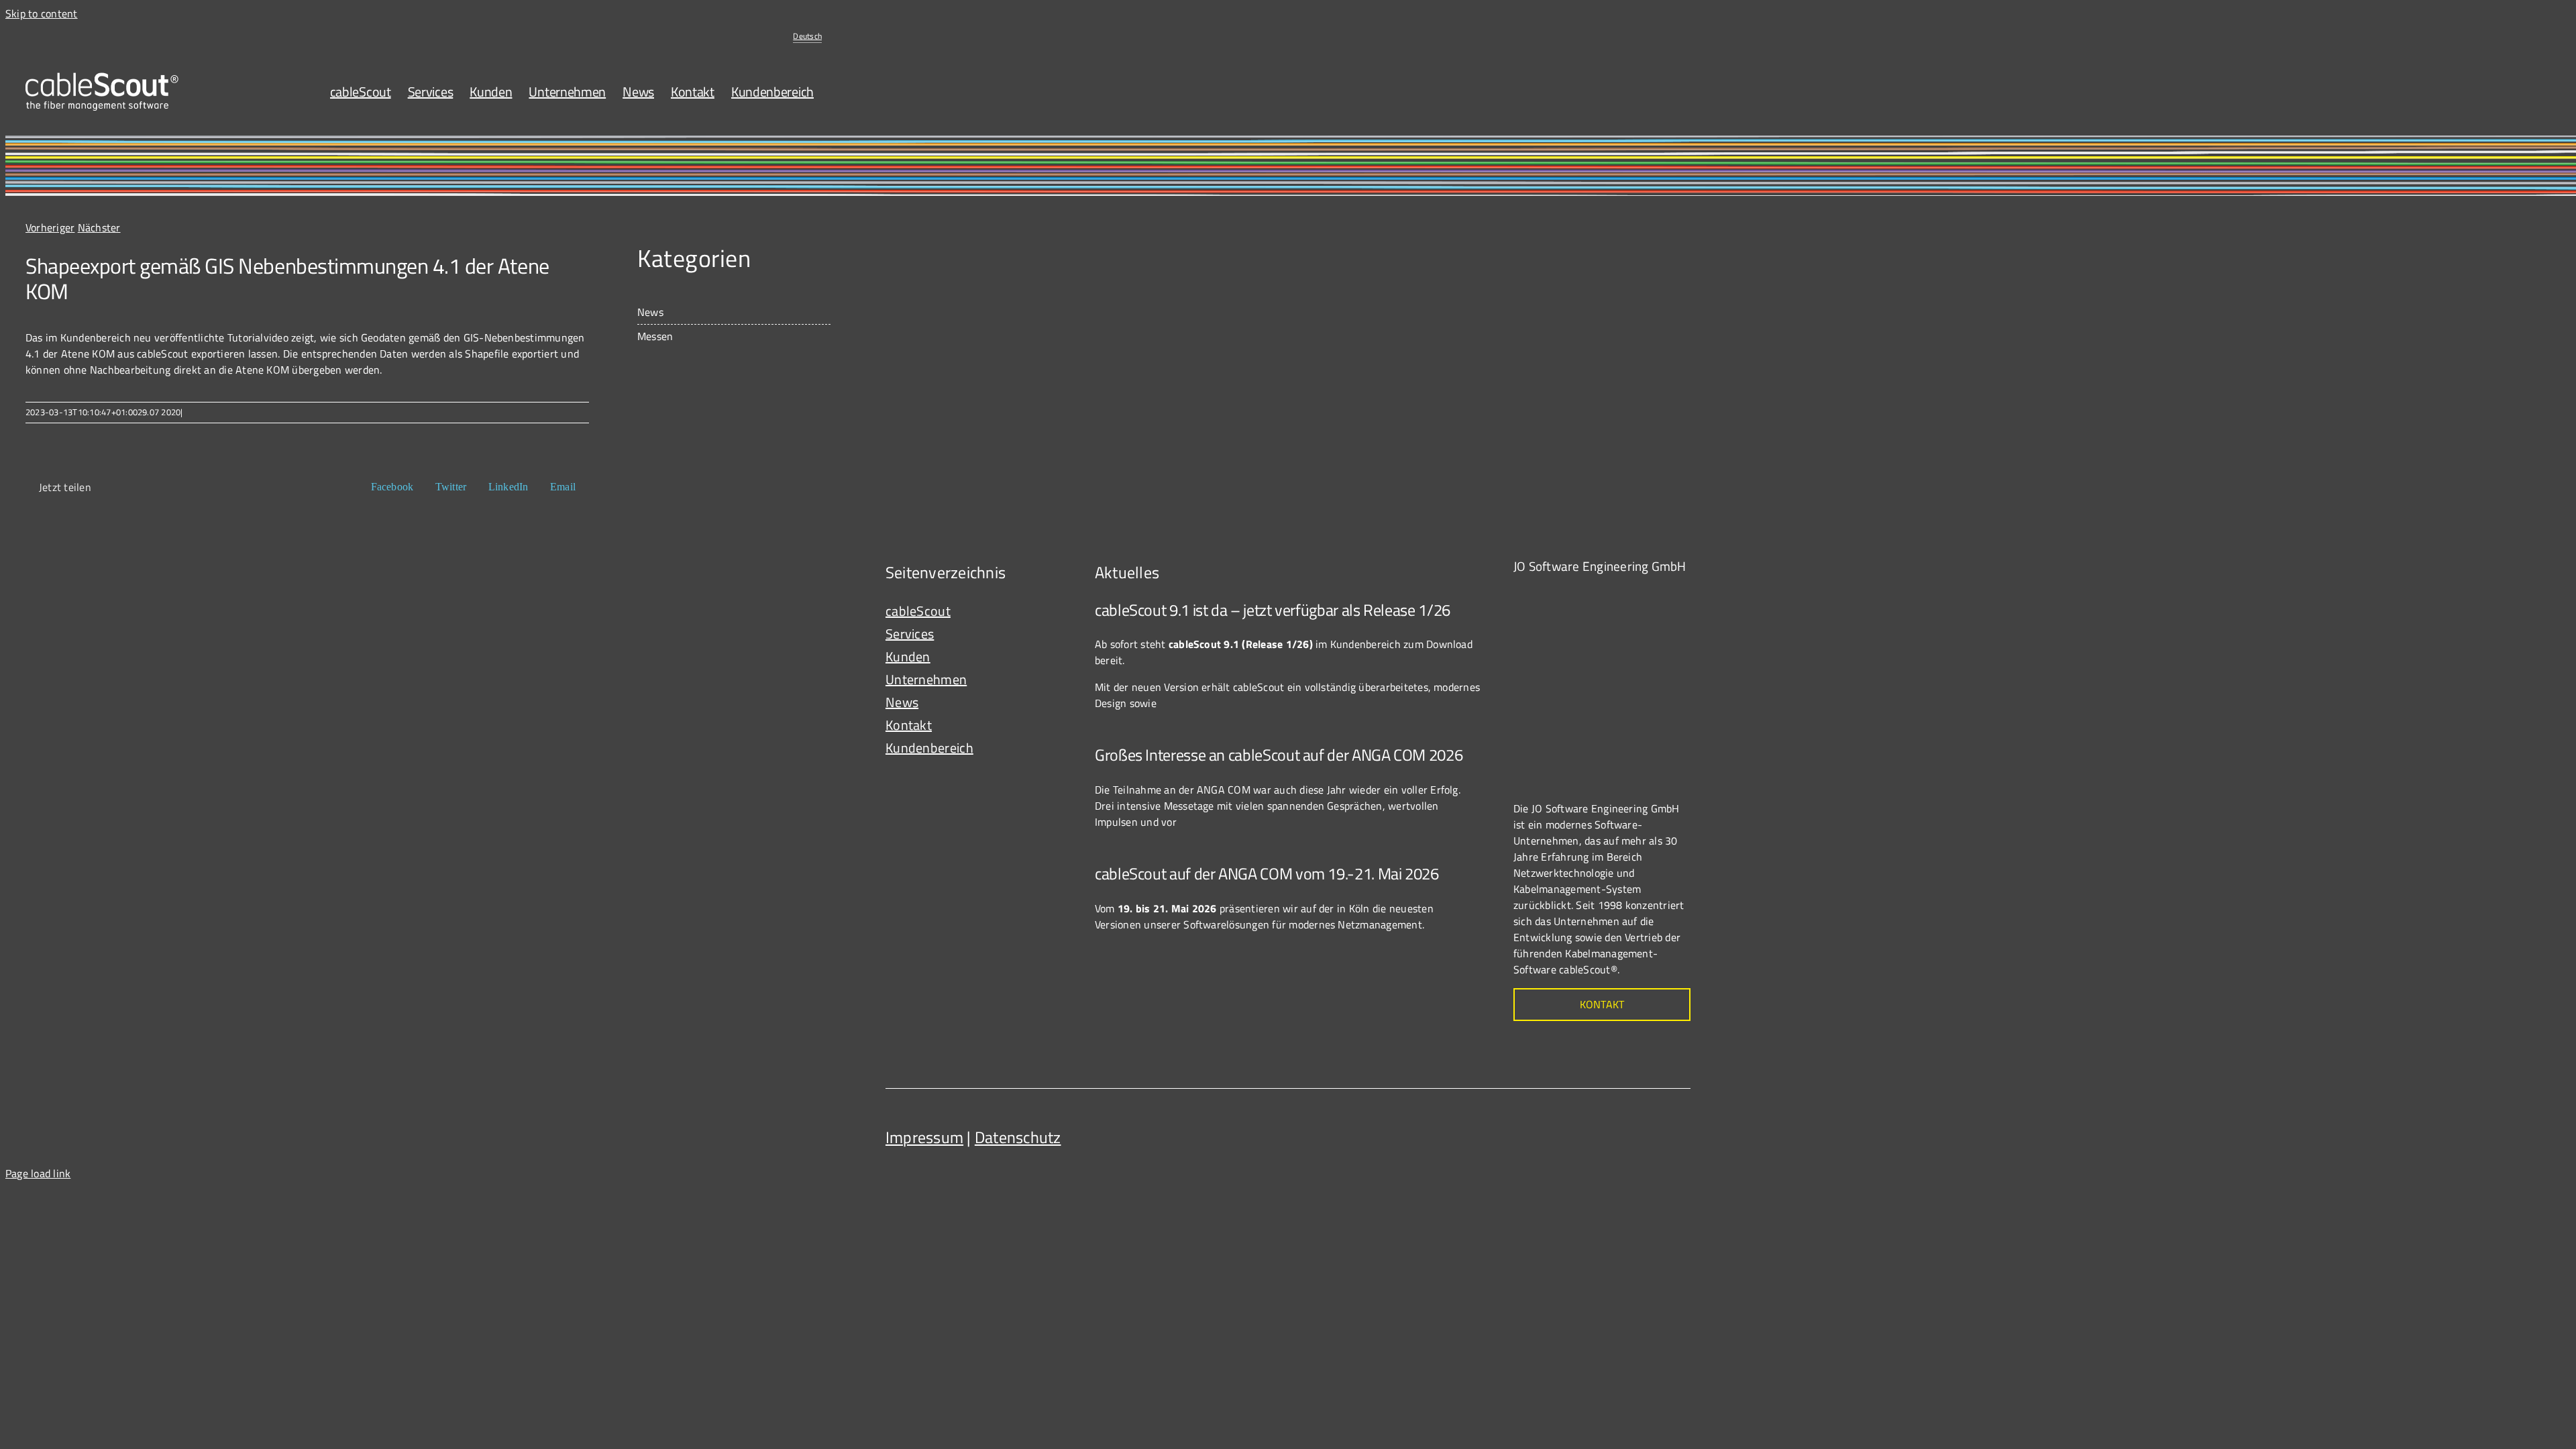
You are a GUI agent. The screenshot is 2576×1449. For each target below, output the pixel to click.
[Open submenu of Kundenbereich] (1054, 748)
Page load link (38, 1173)
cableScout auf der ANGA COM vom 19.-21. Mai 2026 (1267, 873)
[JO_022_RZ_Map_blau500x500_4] (1614, 594)
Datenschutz (1018, 1137)
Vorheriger (50, 227)
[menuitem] (807, 36)
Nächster (99, 227)
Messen (655, 336)
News (650, 312)
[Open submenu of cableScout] (1054, 611)
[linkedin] (1677, 1132)
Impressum (924, 1137)
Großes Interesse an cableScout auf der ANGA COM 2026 (1279, 755)
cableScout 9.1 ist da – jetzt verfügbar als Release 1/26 (1273, 610)
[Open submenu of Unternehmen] (1054, 680)
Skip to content (42, 13)
